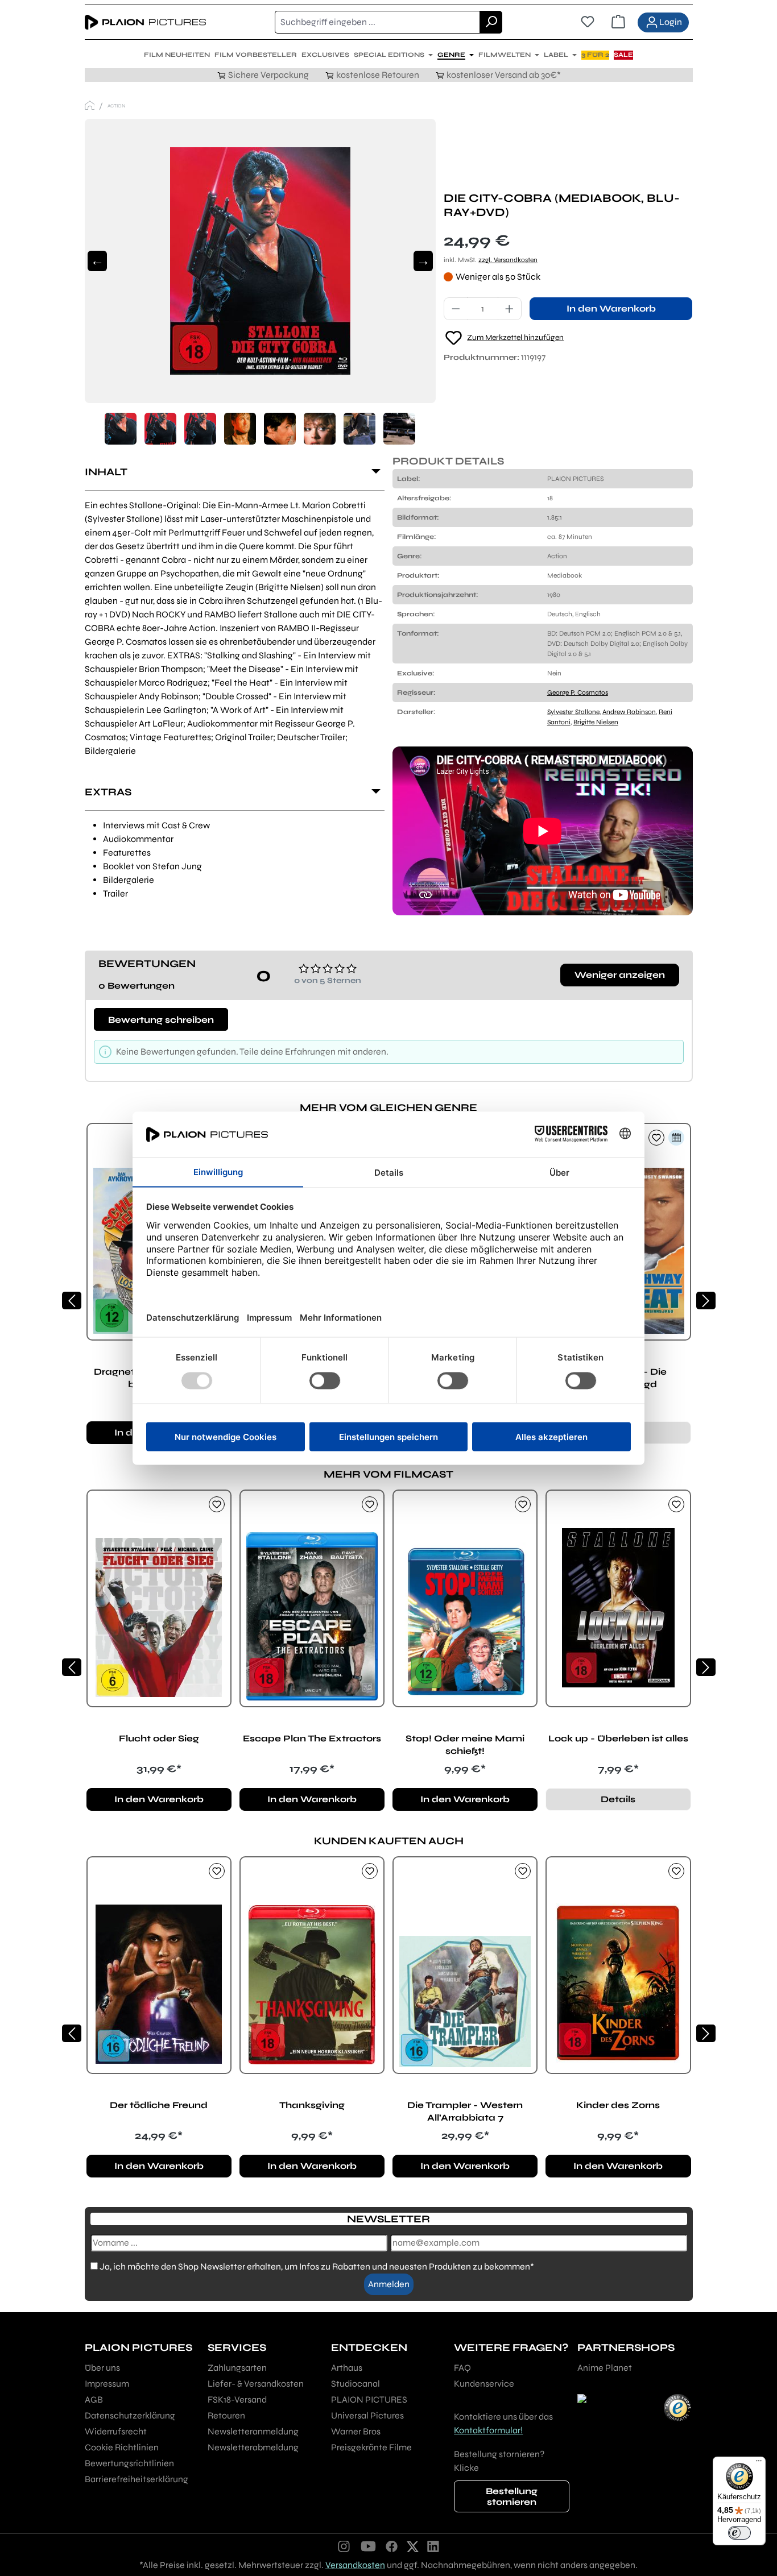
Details (618, 1799)
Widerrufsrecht (116, 2431)
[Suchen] (491, 22)
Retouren (226, 2415)
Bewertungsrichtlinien (129, 2463)
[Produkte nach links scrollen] (72, 1301)
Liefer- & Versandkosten (256, 2384)
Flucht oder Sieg (159, 1738)
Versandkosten (355, 2565)
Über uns (102, 2368)
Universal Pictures (367, 2415)
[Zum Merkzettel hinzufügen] (656, 1138)
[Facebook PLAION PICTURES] (392, 2546)
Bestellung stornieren (512, 2496)
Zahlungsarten (237, 2368)
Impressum (107, 2384)
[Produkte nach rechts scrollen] (706, 1301)
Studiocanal (356, 2384)
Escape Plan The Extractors (312, 1738)
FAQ (462, 2368)
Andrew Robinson (629, 712)
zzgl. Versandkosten (508, 260)
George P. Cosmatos (578, 692)
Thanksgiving (312, 2105)
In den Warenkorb (611, 308)
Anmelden (389, 2284)
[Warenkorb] (618, 22)
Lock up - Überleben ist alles (618, 1738)
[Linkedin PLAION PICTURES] (433, 2546)
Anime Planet (605, 2368)
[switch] (739, 2533)
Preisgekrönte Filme (371, 2447)
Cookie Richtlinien (122, 2447)
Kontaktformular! (488, 2430)
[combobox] (377, 22)
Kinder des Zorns (618, 2105)
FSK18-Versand (237, 2399)
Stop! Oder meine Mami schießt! (465, 1745)
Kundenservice (484, 2384)
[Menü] (759, 2463)
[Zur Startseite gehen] (146, 22)
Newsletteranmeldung (253, 2431)
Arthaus (347, 2368)
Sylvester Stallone (573, 712)
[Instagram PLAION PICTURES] (344, 2546)
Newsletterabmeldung (253, 2447)
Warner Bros (356, 2431)
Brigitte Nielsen (596, 722)
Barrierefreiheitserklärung (137, 2479)
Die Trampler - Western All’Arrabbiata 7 (465, 2111)
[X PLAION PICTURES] (413, 2546)
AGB (94, 2399)
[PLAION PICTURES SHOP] (90, 105)
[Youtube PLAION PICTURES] (368, 2546)
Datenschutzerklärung (130, 2415)
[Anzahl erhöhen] (510, 309)
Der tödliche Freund (159, 2105)
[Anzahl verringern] (456, 309)
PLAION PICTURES (369, 2399)
